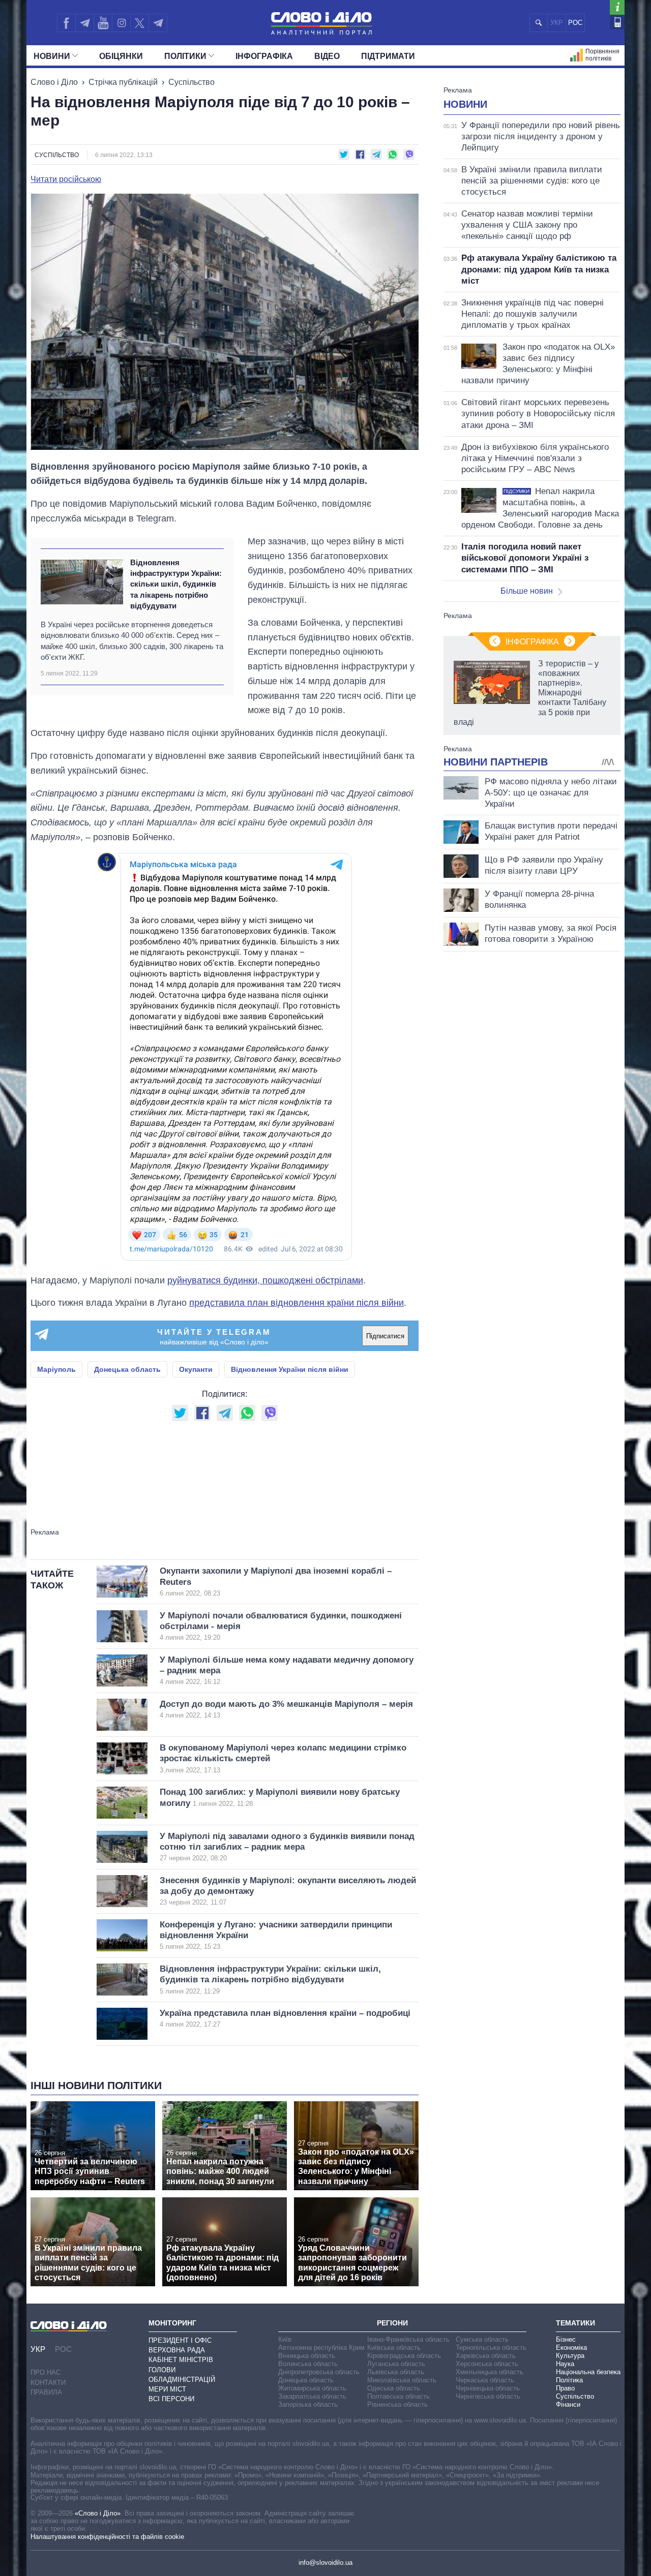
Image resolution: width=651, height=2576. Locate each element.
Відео (327, 56)
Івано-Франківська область (408, 2339)
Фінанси (568, 2404)
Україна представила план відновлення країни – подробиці (285, 2018)
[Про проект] (617, 7)
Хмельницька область (490, 2372)
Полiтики (185, 56)
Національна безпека (588, 2372)
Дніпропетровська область (319, 2372)
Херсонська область (487, 2364)
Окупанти (196, 1369)
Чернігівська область (488, 2396)
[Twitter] (140, 23)
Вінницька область (307, 2356)
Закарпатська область (312, 2396)
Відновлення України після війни (290, 1369)
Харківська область (486, 2356)
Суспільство (191, 82)
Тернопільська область (491, 2348)
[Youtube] (103, 23)
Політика (569, 2380)
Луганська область (396, 2364)
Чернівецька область (488, 2388)
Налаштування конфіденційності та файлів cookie (107, 2537)
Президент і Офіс (180, 2340)
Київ (285, 2339)
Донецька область (127, 1369)
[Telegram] (84, 23)
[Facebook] (66, 23)
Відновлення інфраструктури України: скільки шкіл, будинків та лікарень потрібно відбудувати (176, 584)
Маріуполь (56, 1369)
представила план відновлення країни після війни (297, 1303)
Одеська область (394, 2388)
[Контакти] (617, 22)
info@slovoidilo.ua (325, 2563)
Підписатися (385, 1336)
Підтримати (388, 56)
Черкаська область (485, 2380)
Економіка (571, 2348)
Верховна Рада (177, 2350)
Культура (570, 2356)
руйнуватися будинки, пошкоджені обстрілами (265, 1280)
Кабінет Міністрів (181, 2360)
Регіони (392, 2323)
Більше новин (527, 591)
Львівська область (396, 2372)
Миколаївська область (402, 2380)
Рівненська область (397, 2404)
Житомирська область (312, 2388)
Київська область (394, 2348)
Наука (565, 2364)
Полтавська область (398, 2396)
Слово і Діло (54, 82)
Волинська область (308, 2364)
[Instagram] (121, 23)
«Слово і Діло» (98, 2513)
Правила (46, 2392)
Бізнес (566, 2339)
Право (565, 2388)
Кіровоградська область (404, 2356)
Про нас (46, 2372)
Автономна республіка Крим (321, 2348)
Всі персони (171, 2399)
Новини (52, 56)
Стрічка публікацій (123, 82)
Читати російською (66, 179)
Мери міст (167, 2389)
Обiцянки (121, 56)
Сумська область (482, 2339)
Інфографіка (264, 56)
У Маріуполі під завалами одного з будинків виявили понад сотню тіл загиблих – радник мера (287, 1847)
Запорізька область (308, 2404)
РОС (575, 23)
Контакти (48, 2383)
